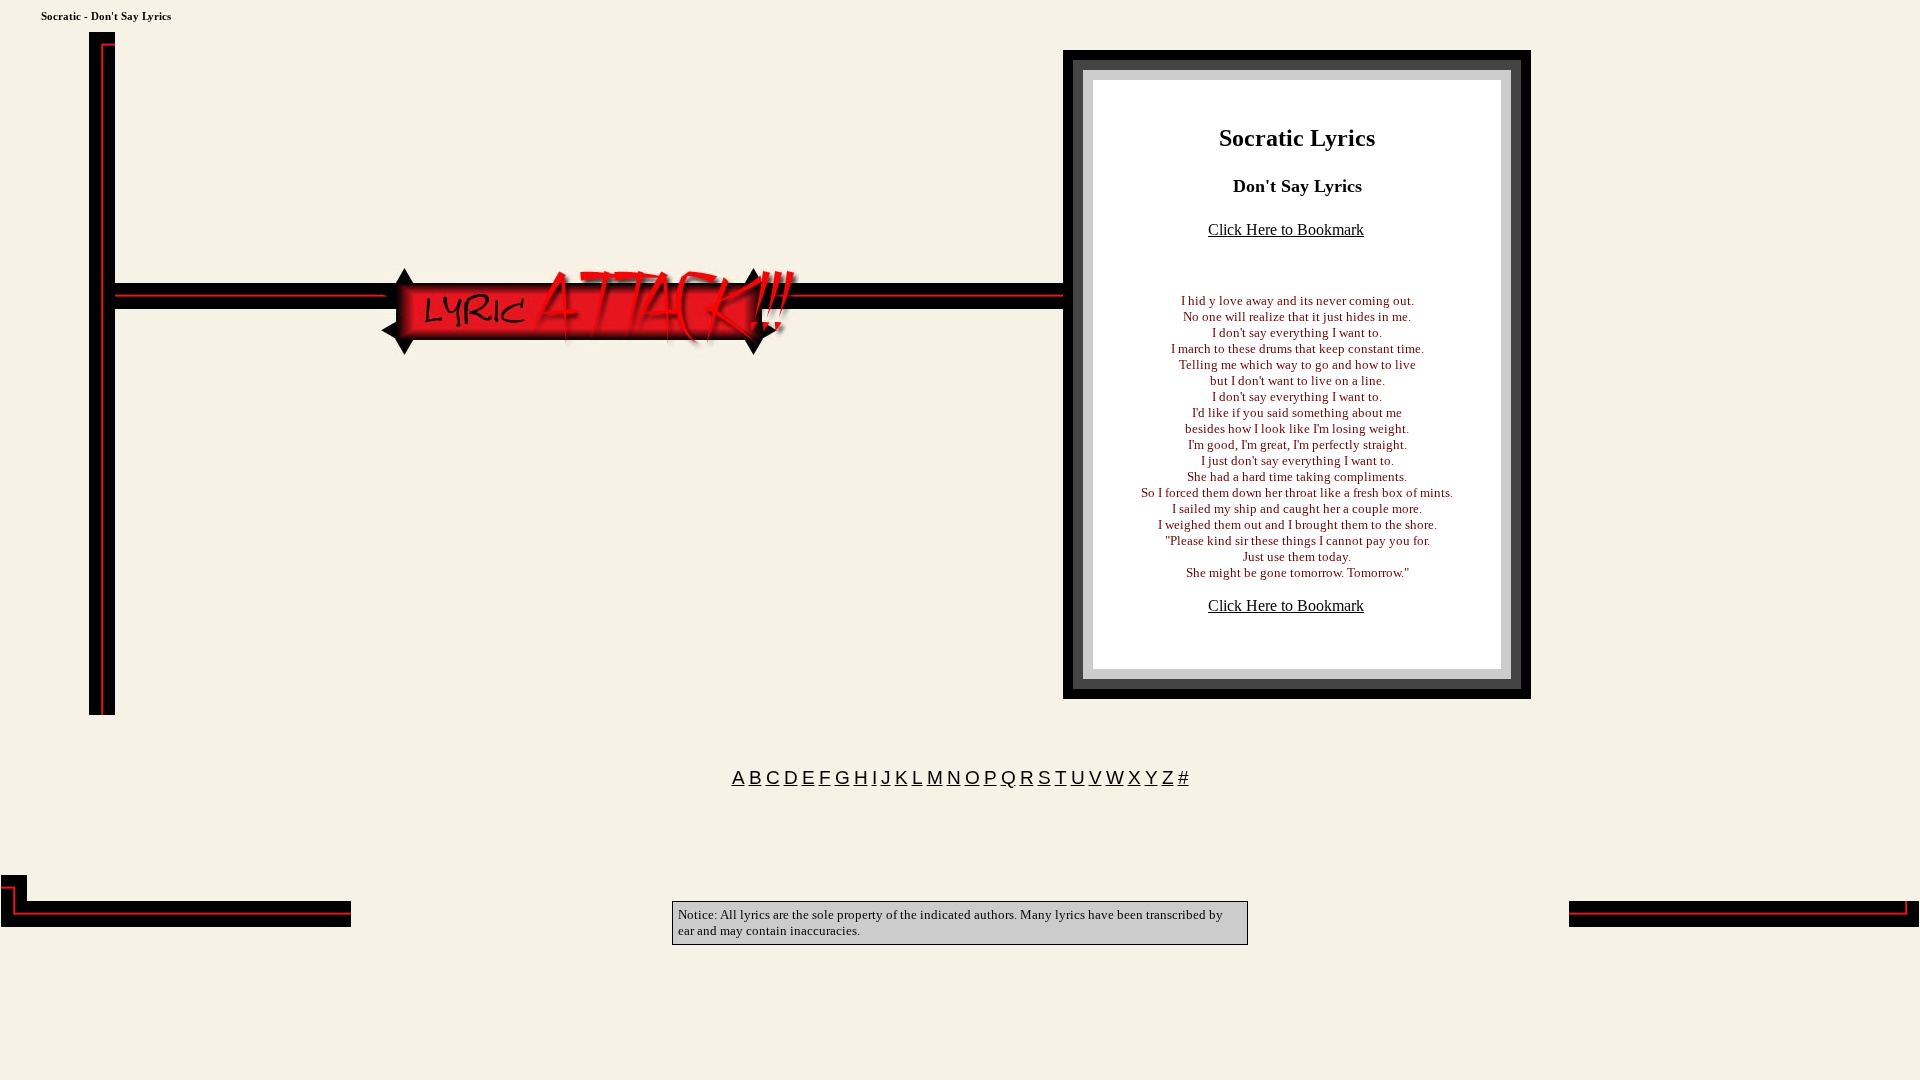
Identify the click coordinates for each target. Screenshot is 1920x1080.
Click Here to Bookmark (1286, 229)
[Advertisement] (589, 420)
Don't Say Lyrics (1297, 186)
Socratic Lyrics (1297, 138)
